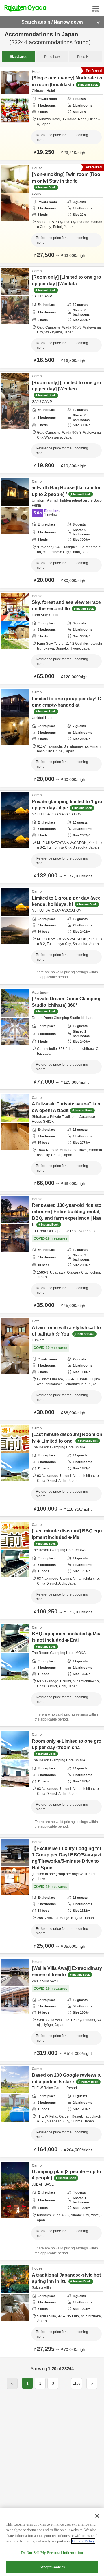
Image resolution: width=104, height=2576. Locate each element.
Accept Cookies (52, 2567)
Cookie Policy (83, 2541)
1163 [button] (77, 2383)
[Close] (97, 2516)
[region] (52, 2542)
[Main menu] (96, 8)
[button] (65, 2386)
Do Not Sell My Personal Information (52, 2553)
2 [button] (40, 2383)
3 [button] (53, 2383)
